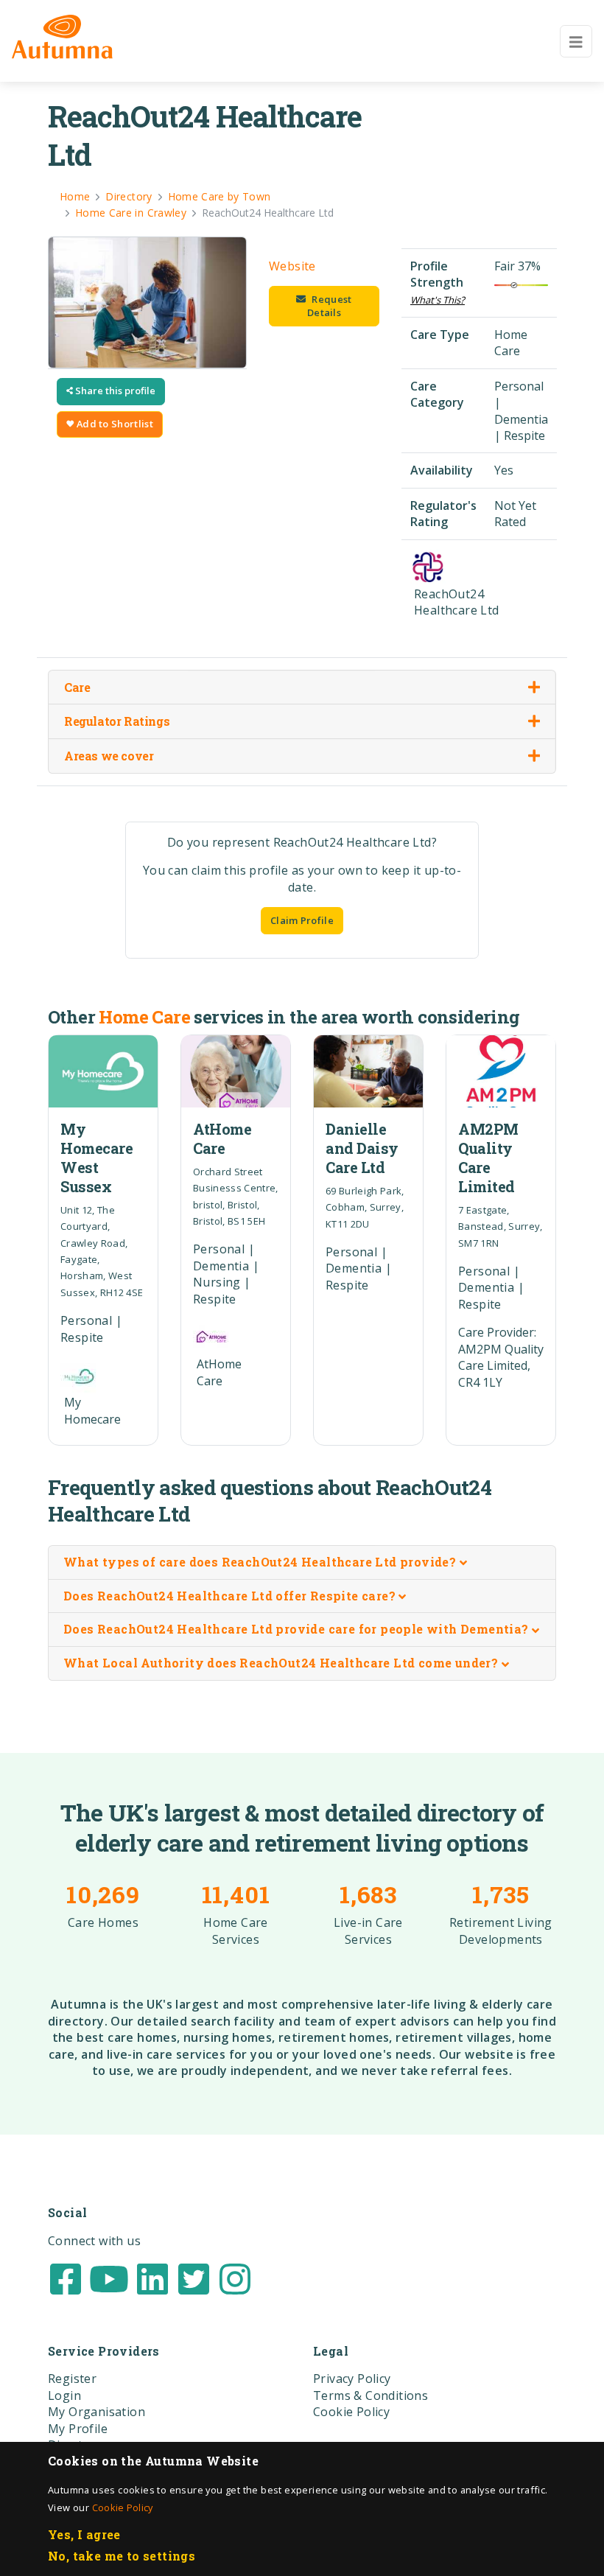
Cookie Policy (123, 2507)
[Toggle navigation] (576, 41)
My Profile (78, 2429)
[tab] (302, 1563)
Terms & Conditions (371, 2395)
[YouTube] (109, 2278)
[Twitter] (194, 2278)
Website (292, 266)
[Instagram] (235, 2278)
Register (72, 2379)
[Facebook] (66, 2278)
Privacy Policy (352, 2379)
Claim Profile (302, 920)
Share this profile (114, 391)
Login (64, 2395)
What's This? (438, 300)
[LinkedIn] (152, 2278)
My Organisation (96, 2412)
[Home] (62, 37)
